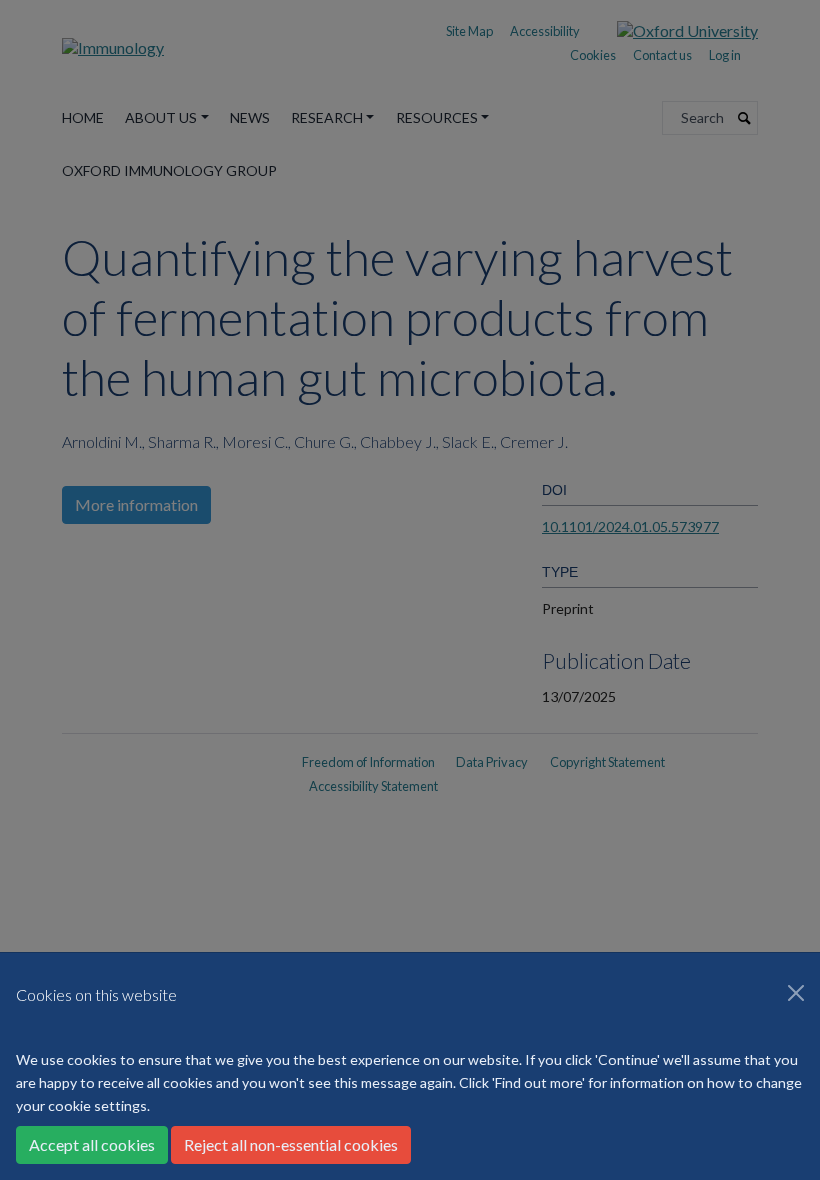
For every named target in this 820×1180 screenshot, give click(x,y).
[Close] (796, 993)
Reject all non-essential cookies (291, 1144)
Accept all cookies (92, 1144)
